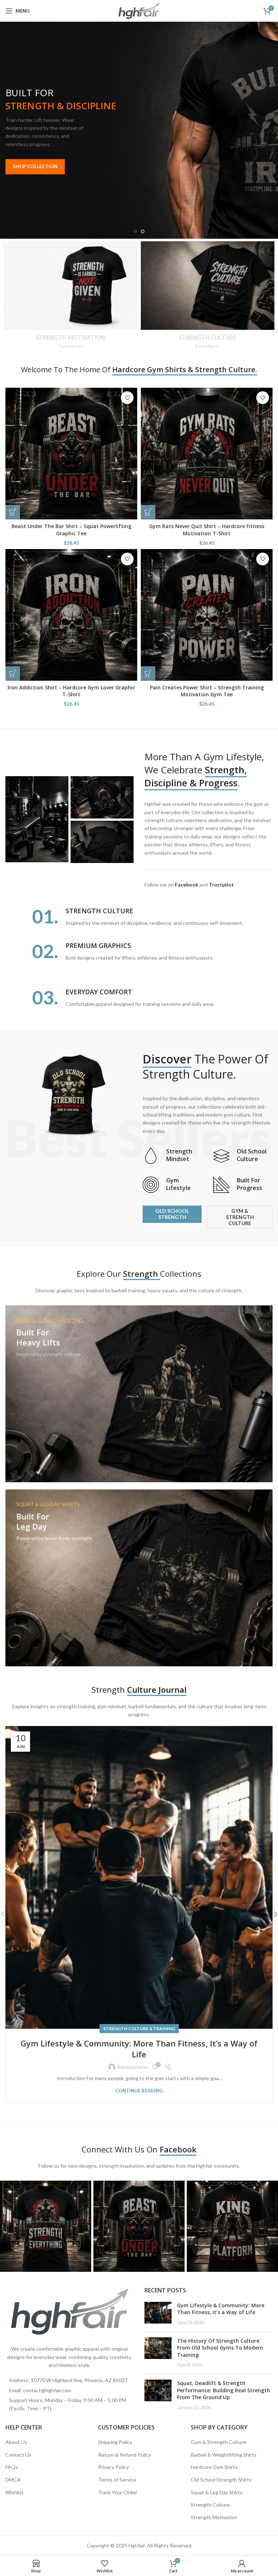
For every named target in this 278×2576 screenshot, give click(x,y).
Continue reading (139, 2091)
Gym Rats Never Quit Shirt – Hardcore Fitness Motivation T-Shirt (207, 530)
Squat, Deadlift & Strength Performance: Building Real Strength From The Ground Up (224, 2390)
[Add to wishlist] (127, 398)
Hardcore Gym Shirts (214, 2467)
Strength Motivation (214, 2517)
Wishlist (15, 2492)
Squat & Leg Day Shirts (217, 2492)
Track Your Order (118, 2492)
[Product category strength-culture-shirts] (208, 297)
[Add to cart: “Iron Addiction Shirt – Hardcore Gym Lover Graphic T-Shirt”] (13, 673)
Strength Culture (210, 2505)
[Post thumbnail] (158, 2314)
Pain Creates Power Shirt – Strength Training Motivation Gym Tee (207, 691)
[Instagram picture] (46, 2226)
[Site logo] (139, 10)
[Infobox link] (172, 1156)
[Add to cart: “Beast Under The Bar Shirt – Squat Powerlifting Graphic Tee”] (13, 512)
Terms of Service (117, 2480)
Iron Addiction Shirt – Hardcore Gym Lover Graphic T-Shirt (71, 691)
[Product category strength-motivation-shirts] (70, 297)
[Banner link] (139, 1394)
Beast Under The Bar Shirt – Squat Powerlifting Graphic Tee (71, 530)
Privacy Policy (113, 2467)
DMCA (13, 2480)
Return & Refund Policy (125, 2455)
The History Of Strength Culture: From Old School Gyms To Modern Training (220, 2348)
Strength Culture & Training (139, 2029)
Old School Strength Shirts (221, 2480)
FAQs (12, 2467)
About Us (16, 2442)
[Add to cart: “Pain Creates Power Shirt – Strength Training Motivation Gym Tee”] (148, 673)
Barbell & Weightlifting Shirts (224, 2455)
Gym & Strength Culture (218, 2442)
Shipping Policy (115, 2442)
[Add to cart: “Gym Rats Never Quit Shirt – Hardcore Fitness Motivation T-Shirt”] (148, 512)
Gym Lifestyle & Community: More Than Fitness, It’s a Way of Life (139, 2049)
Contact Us (18, 2455)
